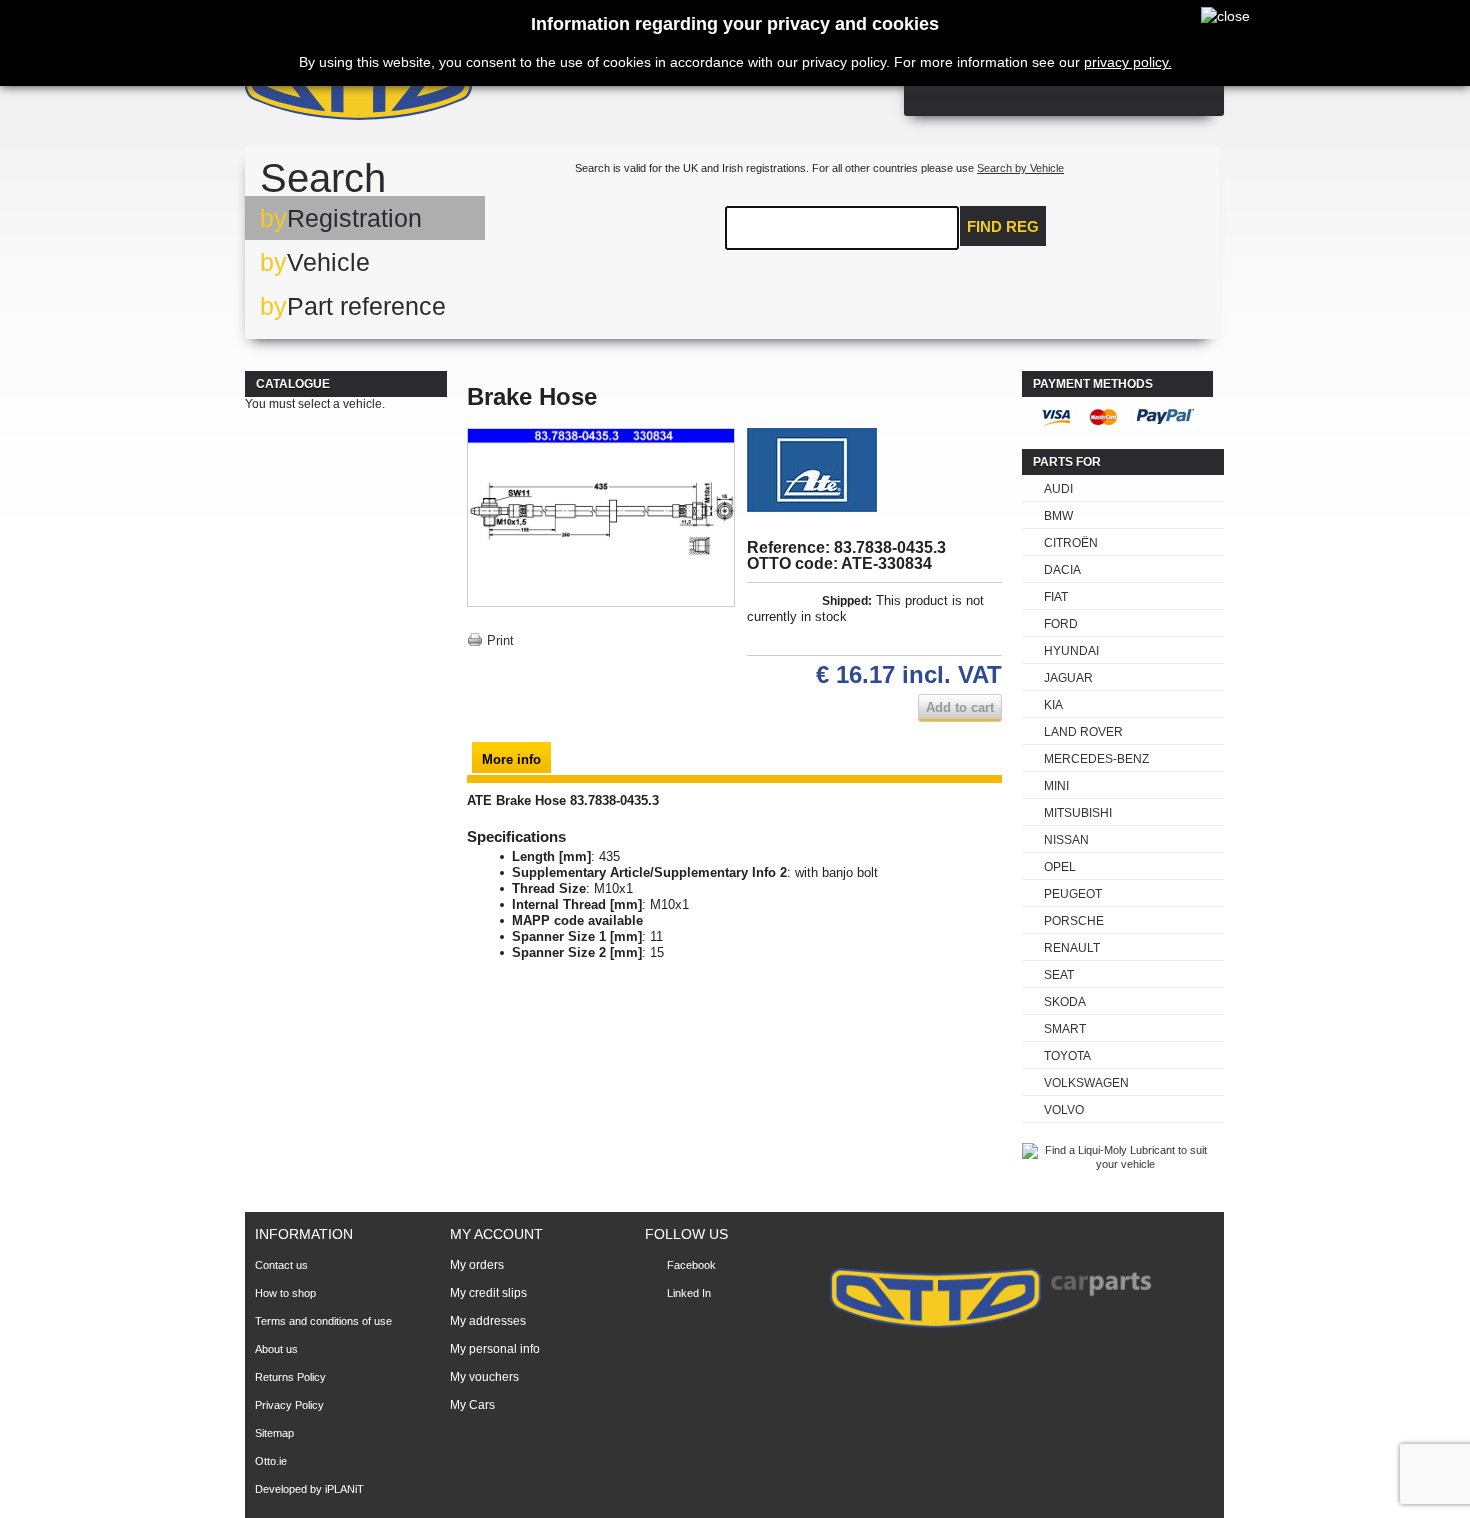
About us (276, 1349)
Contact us (281, 1265)
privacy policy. (1128, 62)
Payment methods (1093, 384)
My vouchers (484, 1377)
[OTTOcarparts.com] (454, 89)
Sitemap (274, 1433)
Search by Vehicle (1020, 168)
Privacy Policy (289, 1405)
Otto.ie (271, 1461)
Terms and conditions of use (323, 1321)
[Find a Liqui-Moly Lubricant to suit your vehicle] (1117, 1164)
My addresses (488, 1321)
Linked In (689, 1293)
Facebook (691, 1265)
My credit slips (488, 1293)
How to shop (285, 1293)
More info (511, 759)
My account (496, 1234)
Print (500, 640)
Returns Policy (290, 1377)
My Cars (472, 1405)
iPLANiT (344, 1489)
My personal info (495, 1349)
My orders (477, 1265)
